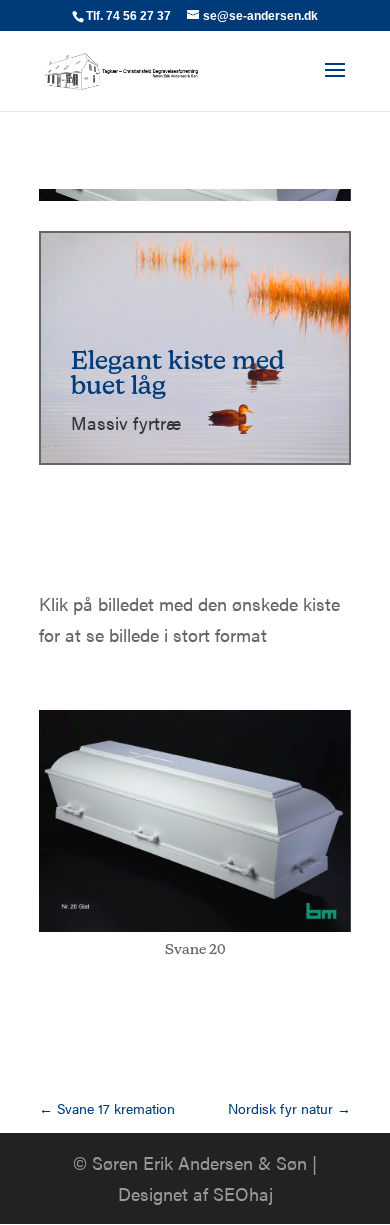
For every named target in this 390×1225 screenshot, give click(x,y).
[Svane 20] (195, 931)
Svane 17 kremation (107, 1108)
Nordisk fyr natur (289, 1108)
